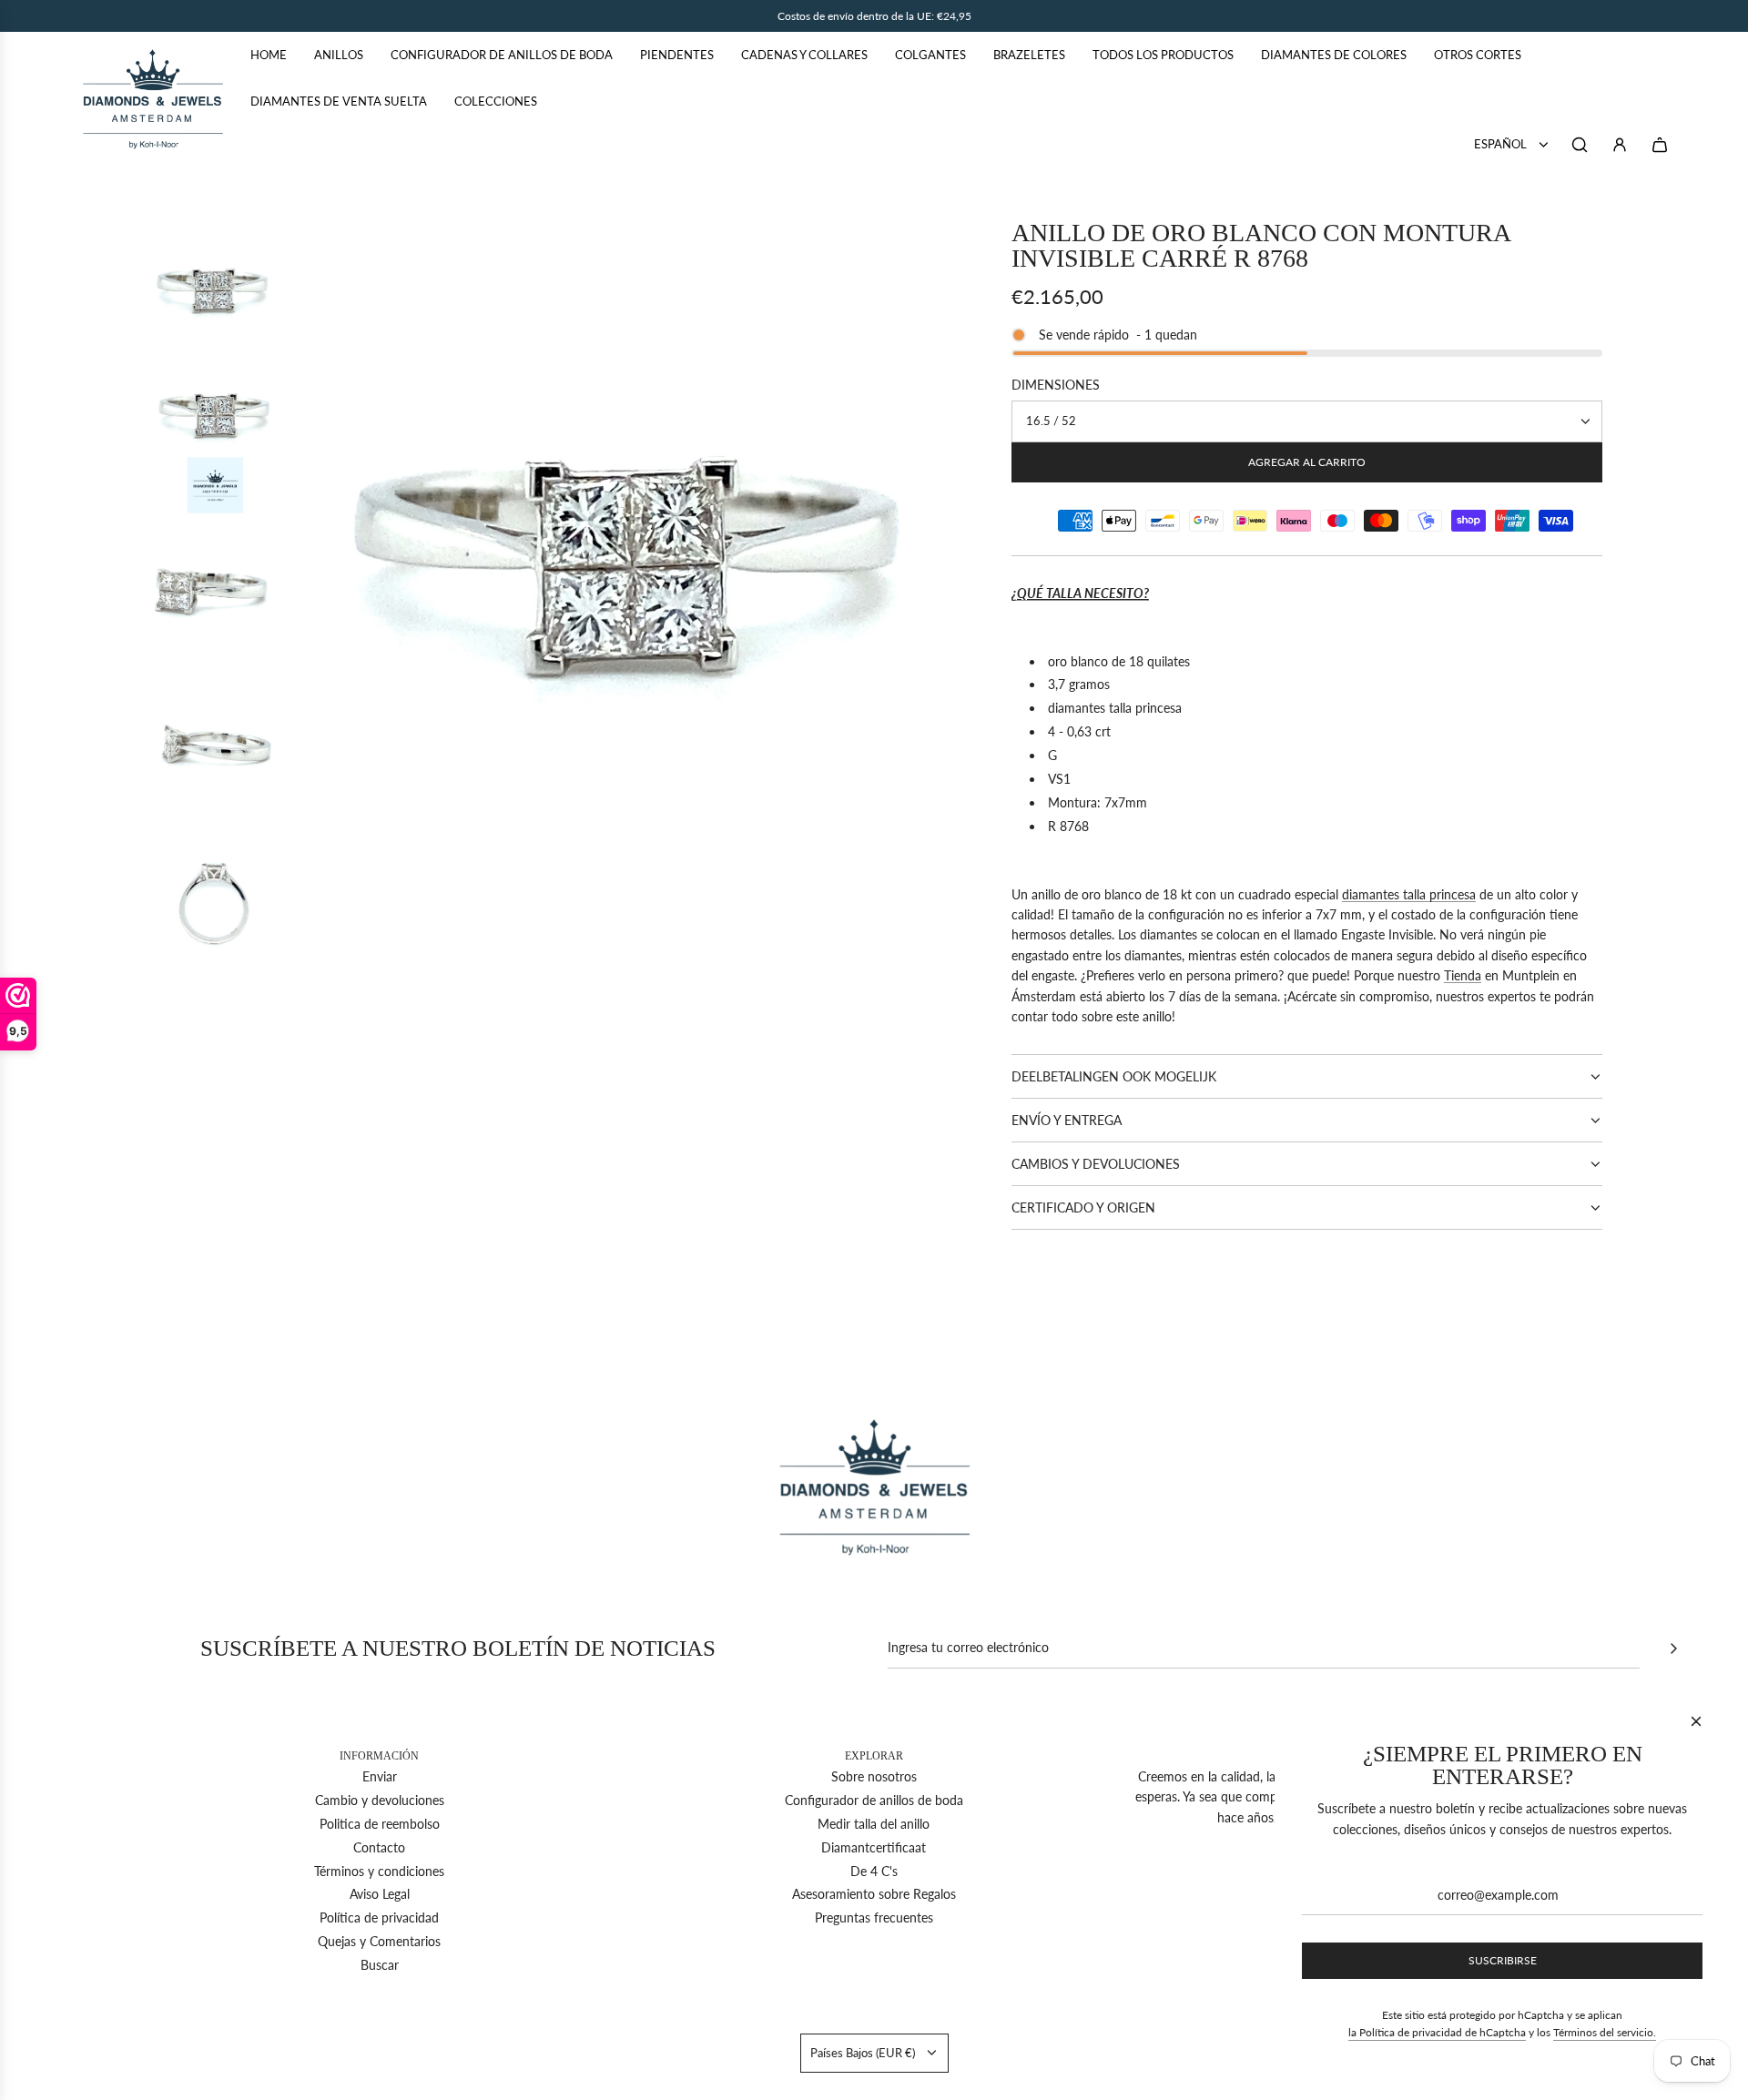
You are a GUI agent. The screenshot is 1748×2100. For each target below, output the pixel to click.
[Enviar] (1673, 1649)
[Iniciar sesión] (1620, 145)
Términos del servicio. (1605, 2032)
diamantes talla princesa (1409, 894)
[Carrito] (1660, 145)
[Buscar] (1580, 145)
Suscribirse (1503, 1960)
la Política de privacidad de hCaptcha (1437, 2032)
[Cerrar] (1696, 1721)
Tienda (1463, 975)
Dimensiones (1056, 385)
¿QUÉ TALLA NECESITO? (1080, 593)
